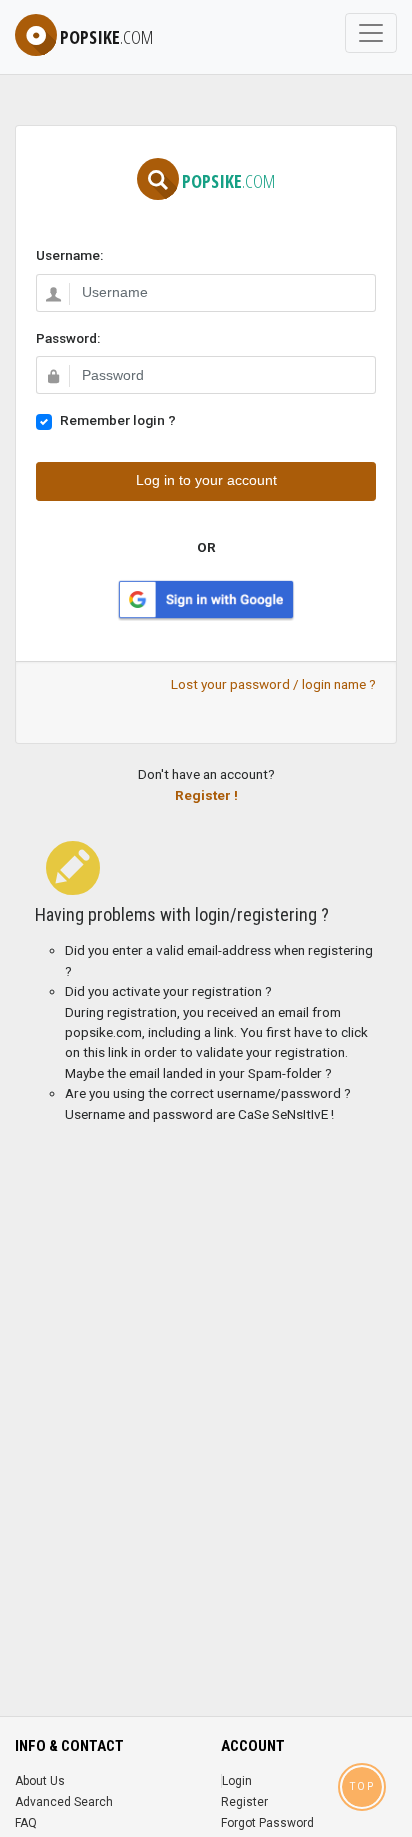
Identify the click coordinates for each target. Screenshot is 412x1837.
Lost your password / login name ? (273, 684)
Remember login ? (118, 420)
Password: (68, 338)
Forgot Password (267, 1823)
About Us (40, 1781)
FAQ (26, 1823)
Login (237, 1781)
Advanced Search (64, 1802)
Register (244, 1802)
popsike (106, 37)
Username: (69, 255)
